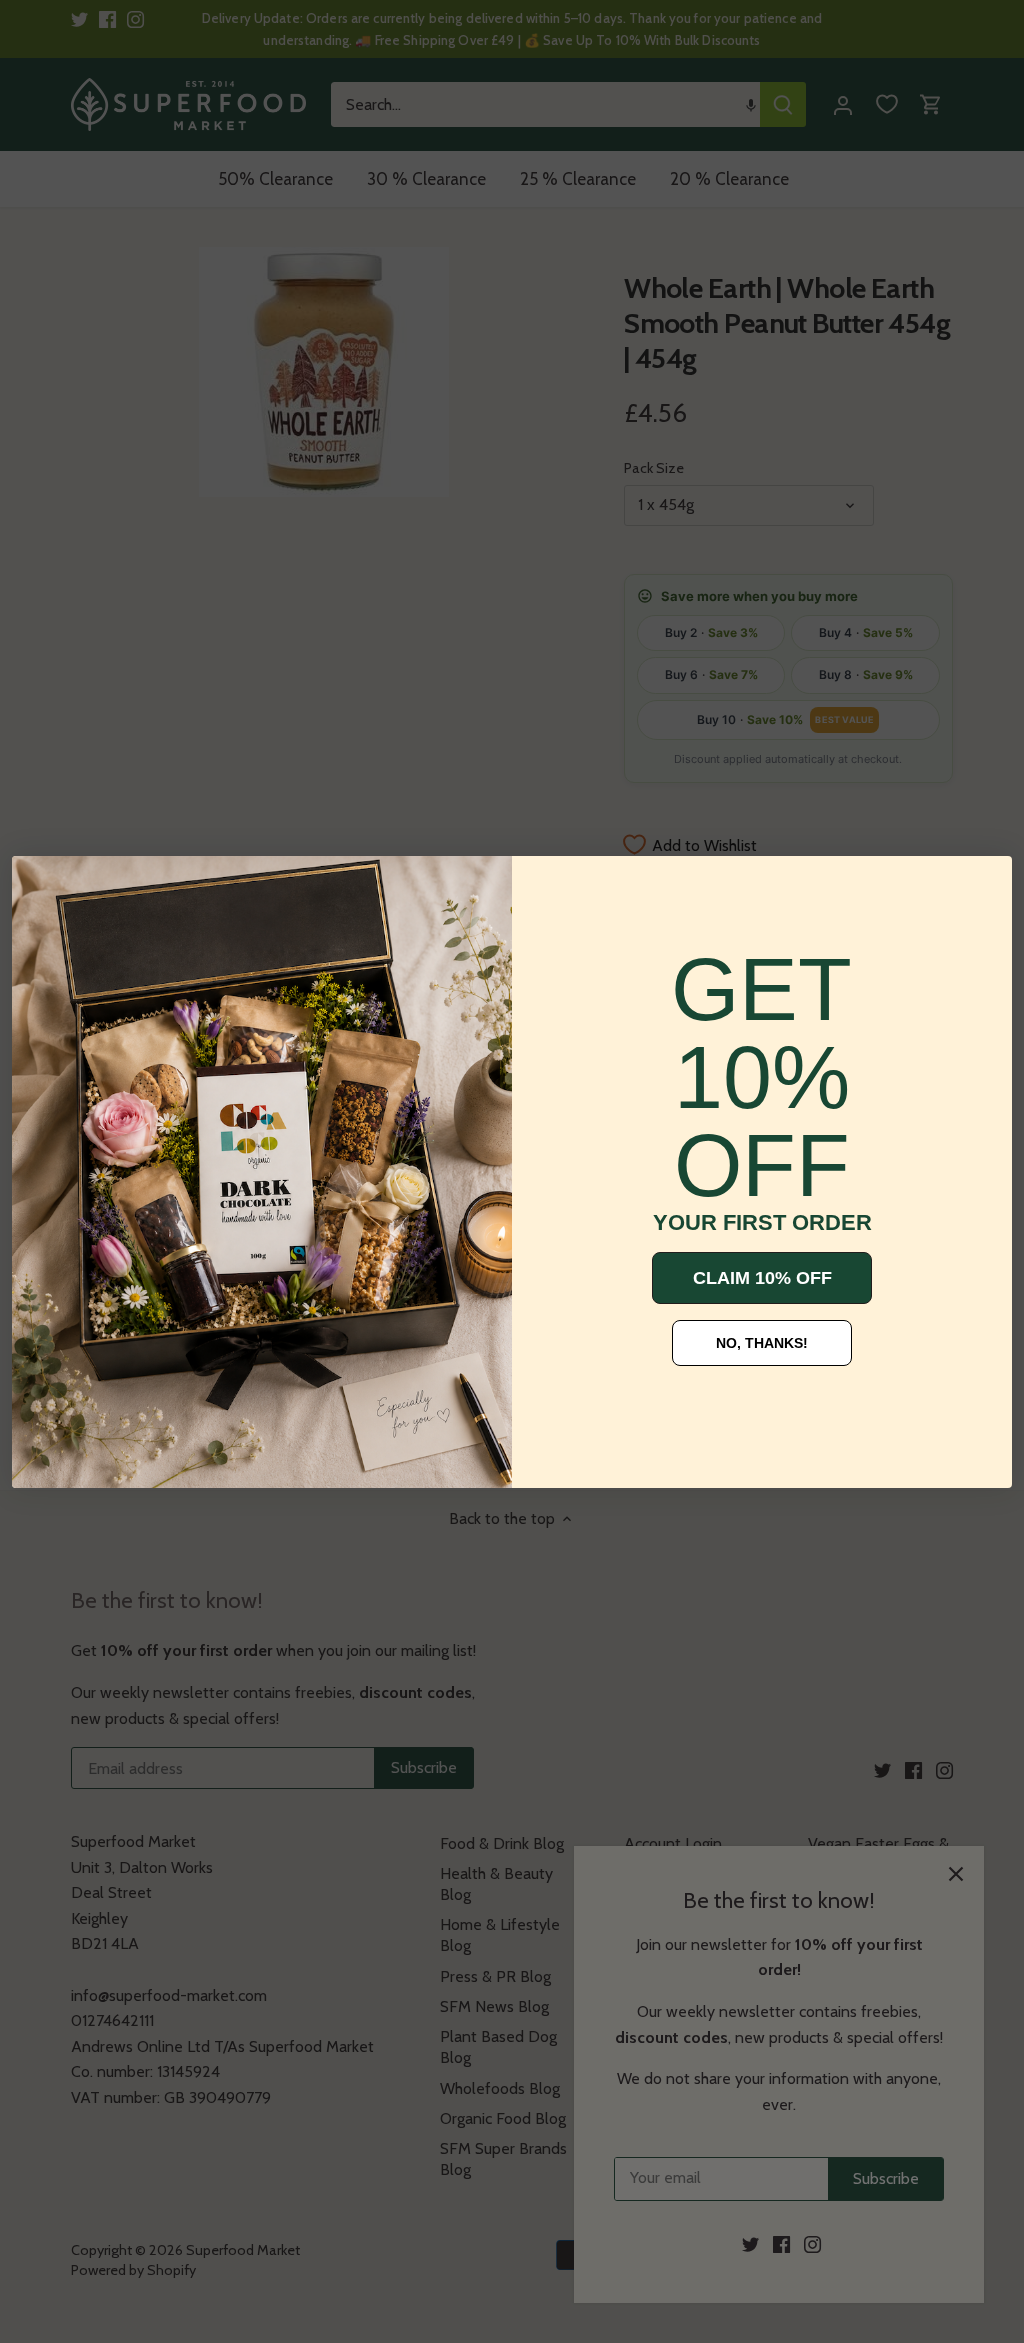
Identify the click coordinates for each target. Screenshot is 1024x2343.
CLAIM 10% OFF (762, 1278)
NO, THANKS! (762, 1343)
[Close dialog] (42, 886)
